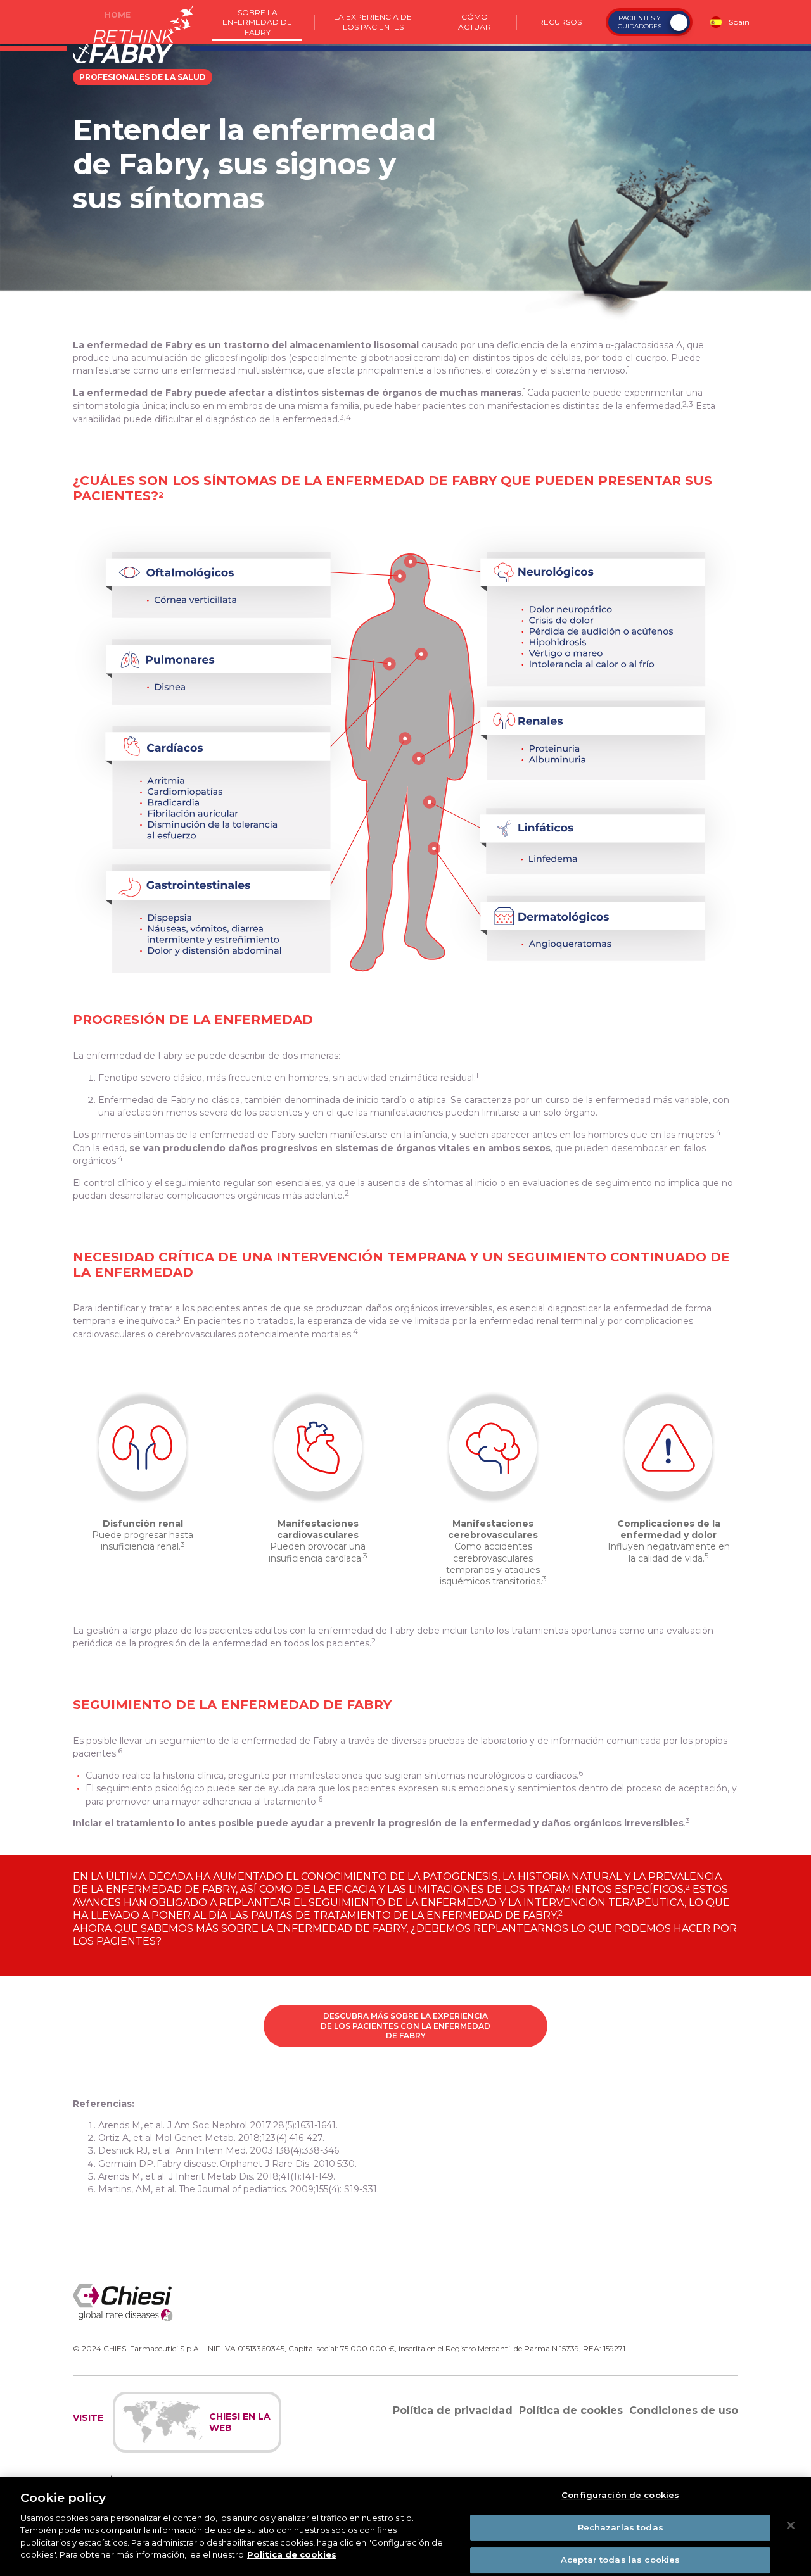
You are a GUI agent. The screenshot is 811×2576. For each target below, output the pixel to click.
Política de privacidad (453, 2410)
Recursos (560, 22)
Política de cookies (571, 2410)
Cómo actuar (475, 22)
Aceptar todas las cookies (620, 2560)
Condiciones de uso (684, 2410)
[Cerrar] (791, 2525)
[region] (405, 2527)
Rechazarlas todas (621, 2527)
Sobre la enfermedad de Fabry (257, 22)
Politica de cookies (292, 2554)
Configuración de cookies (620, 2495)
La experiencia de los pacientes (374, 22)
